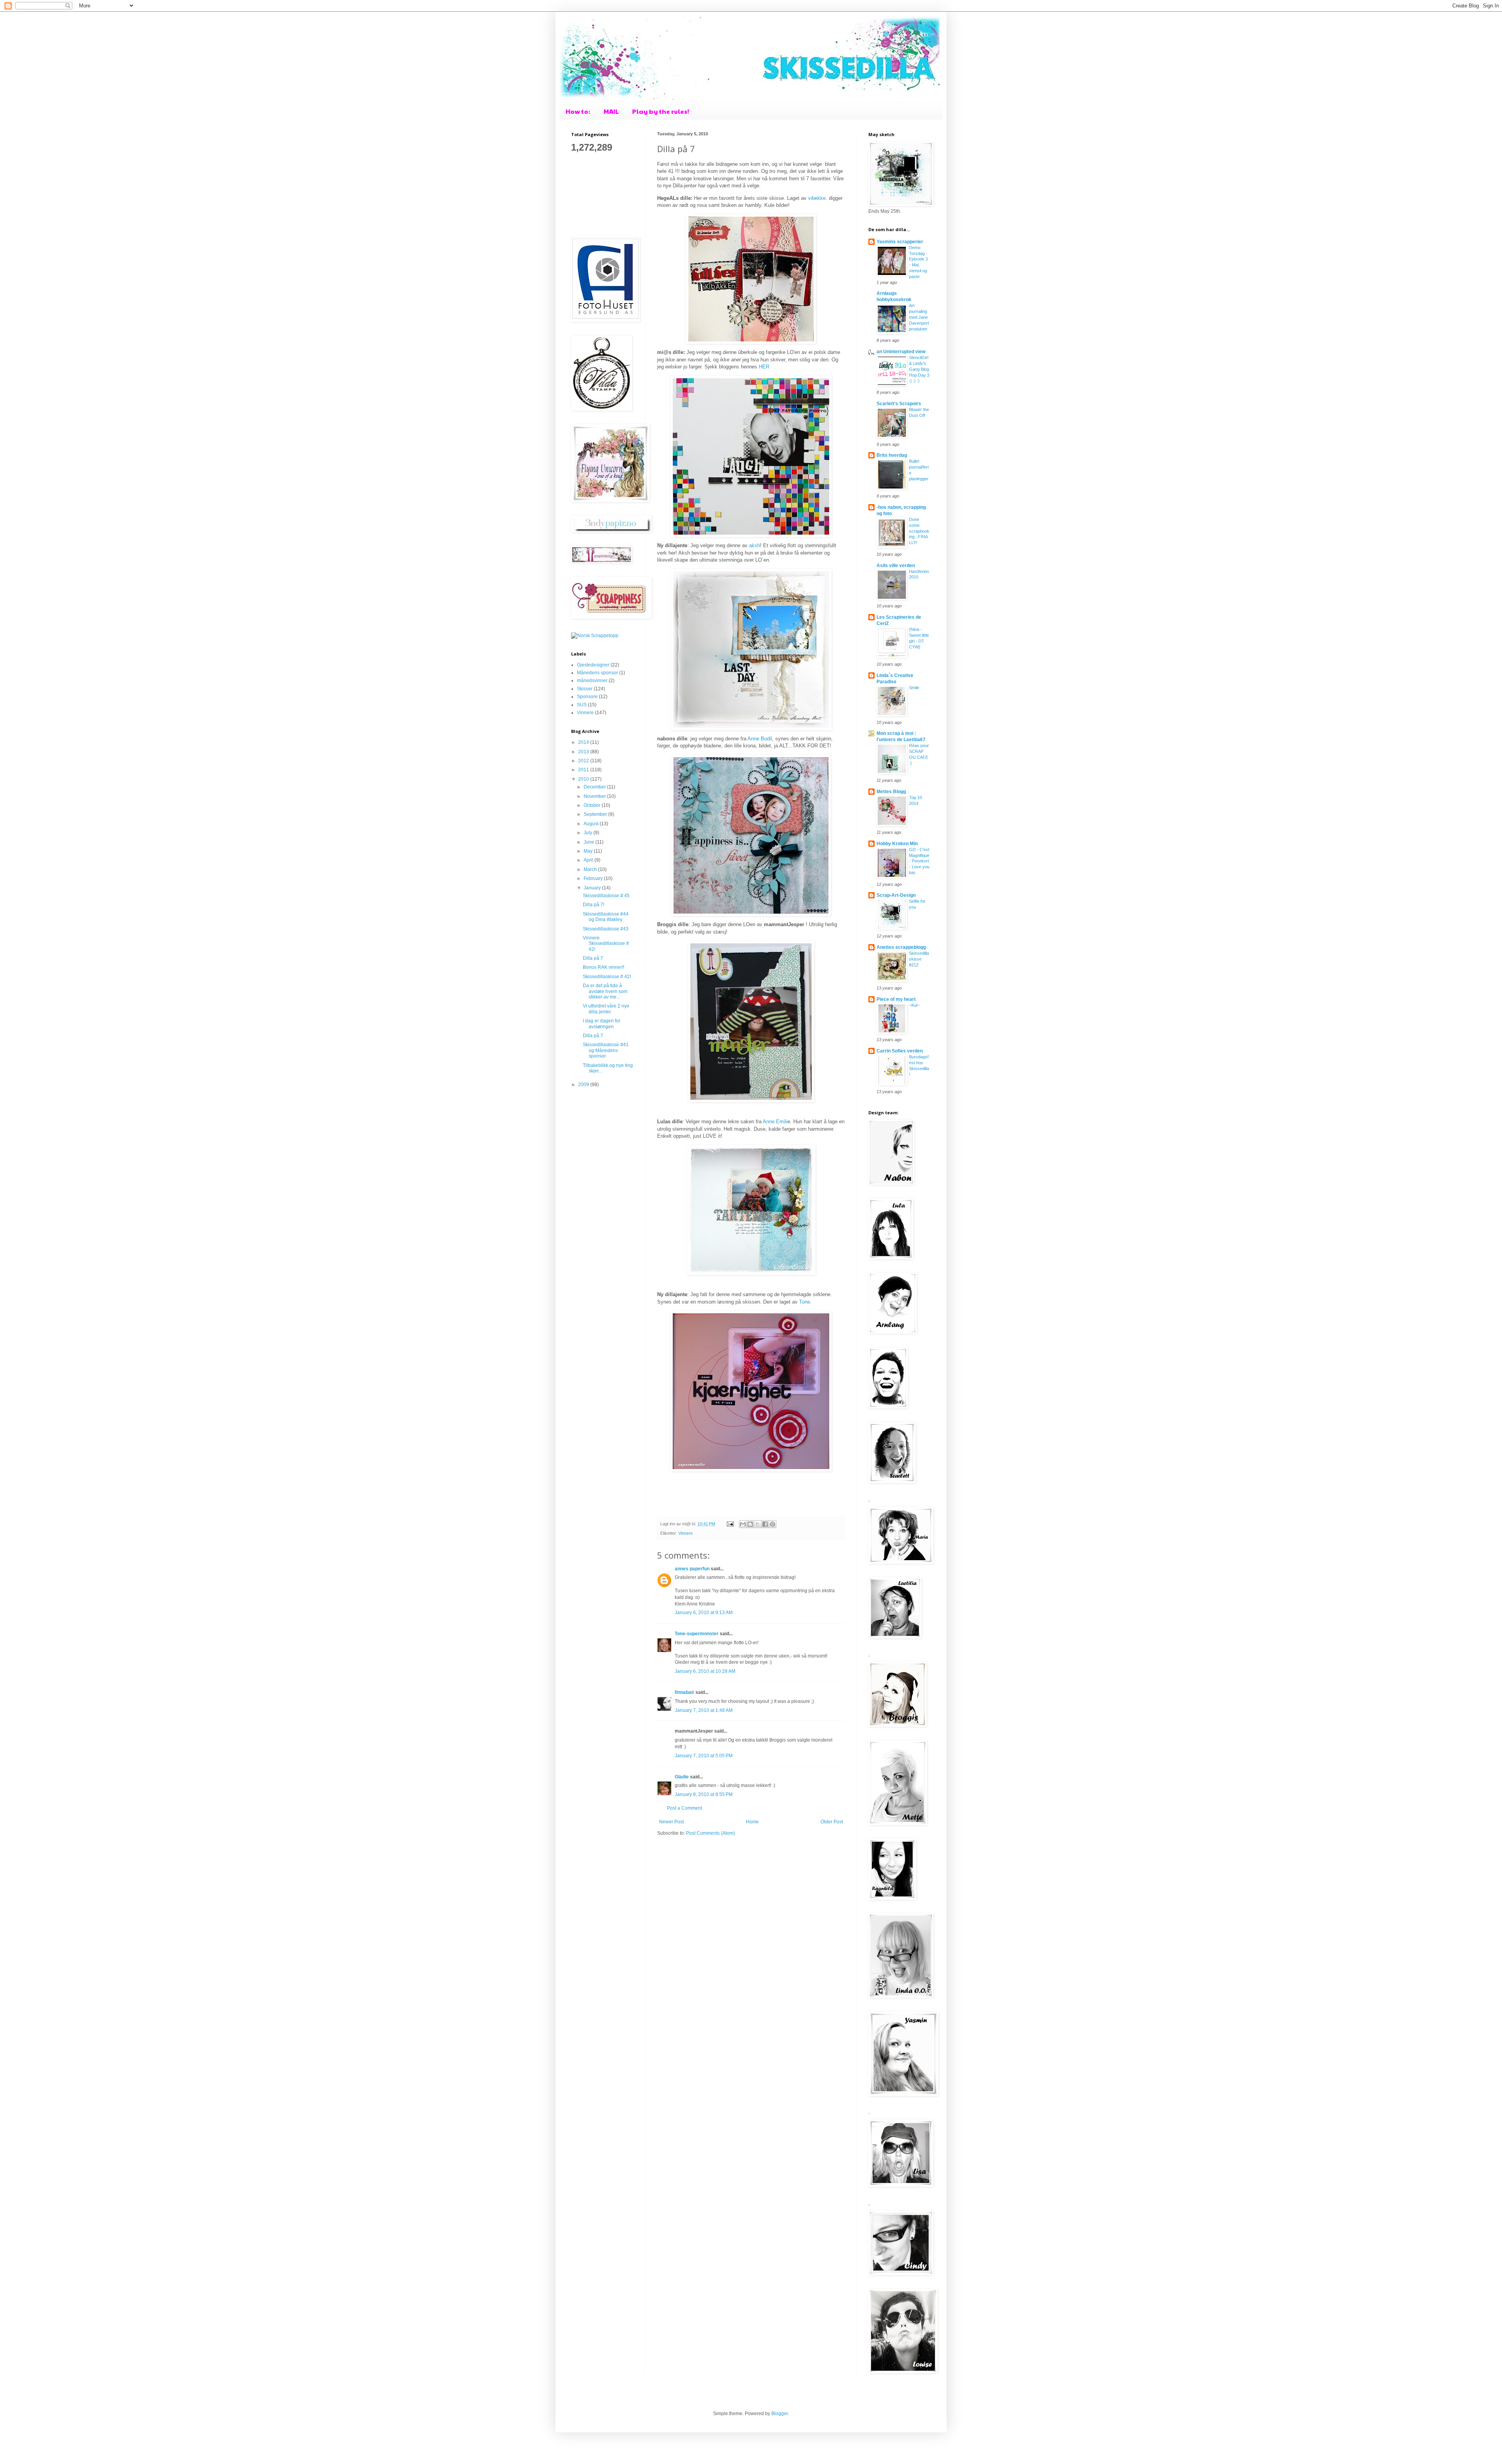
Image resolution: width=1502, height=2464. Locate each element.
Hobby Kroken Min (897, 844)
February (594, 878)
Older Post (832, 1822)
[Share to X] (758, 1524)
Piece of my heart (896, 999)
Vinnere (685, 1533)
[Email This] (743, 1524)
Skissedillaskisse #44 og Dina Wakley (606, 917)
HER (764, 367)
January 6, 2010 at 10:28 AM (705, 1671)
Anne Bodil (760, 739)
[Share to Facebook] (765, 1524)
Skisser (585, 689)
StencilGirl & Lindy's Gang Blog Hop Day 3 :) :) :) (919, 369)
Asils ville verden (896, 566)
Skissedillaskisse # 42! (607, 977)
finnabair (685, 1692)
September (596, 814)
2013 (584, 752)
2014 (584, 742)
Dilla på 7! (594, 905)
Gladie (682, 1777)
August (592, 824)
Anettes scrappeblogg (901, 947)
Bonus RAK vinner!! (604, 967)
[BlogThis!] (750, 1524)
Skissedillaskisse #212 (919, 959)
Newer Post (671, 1822)
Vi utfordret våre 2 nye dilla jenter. (606, 1009)
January (593, 888)
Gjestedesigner (593, 665)
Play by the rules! (661, 111)
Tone (805, 1302)
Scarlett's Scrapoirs (899, 404)
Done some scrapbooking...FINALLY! (919, 531)
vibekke (817, 198)
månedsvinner (592, 681)
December (595, 787)
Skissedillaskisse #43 (606, 929)
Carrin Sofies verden (900, 1051)
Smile (914, 688)
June (589, 842)
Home (752, 1822)
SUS (582, 705)
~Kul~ (914, 1005)
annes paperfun (692, 1569)
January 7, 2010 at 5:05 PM (704, 1756)
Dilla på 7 (593, 958)
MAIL (611, 111)
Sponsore (587, 697)
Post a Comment (685, 1808)
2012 (584, 761)
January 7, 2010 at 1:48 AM (704, 1710)
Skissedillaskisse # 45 (606, 896)
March (591, 869)
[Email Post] (730, 1524)
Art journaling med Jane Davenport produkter (919, 317)
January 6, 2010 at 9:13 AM (704, 1613)
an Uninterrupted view (901, 352)
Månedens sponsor (597, 673)
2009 (584, 1085)
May (589, 851)
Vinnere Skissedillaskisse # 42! (606, 944)
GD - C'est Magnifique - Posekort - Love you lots (919, 861)
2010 (584, 779)
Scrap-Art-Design (896, 895)
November (595, 796)
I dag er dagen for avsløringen (602, 1024)
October (593, 805)
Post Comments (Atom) (711, 1833)
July (588, 833)
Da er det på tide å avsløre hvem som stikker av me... (605, 991)
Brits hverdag (892, 455)
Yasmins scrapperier (900, 242)
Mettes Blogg (891, 792)
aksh (755, 545)
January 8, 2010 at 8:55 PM (704, 1794)
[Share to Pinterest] (773, 1524)
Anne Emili (775, 1122)
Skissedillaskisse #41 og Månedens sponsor (606, 1050)
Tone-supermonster (697, 1634)
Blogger (780, 2414)
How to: (578, 111)
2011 (584, 770)
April (589, 860)
